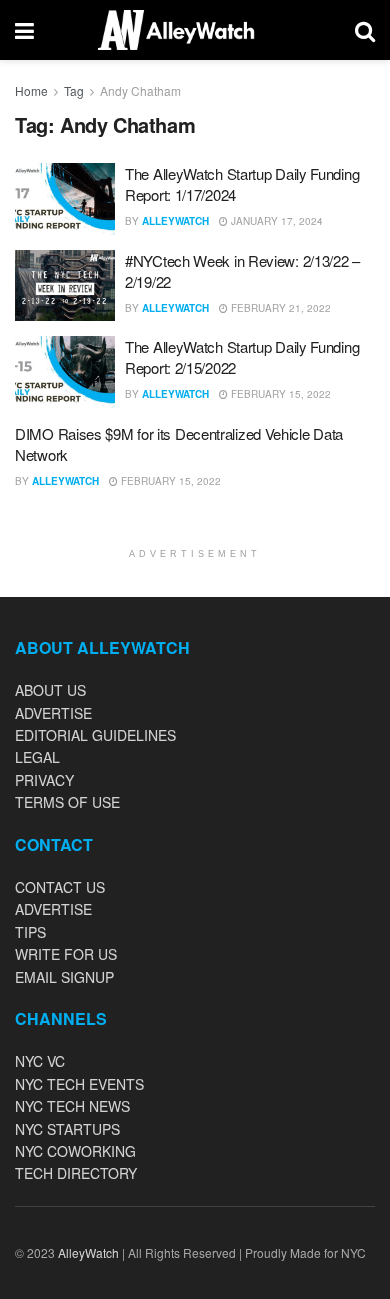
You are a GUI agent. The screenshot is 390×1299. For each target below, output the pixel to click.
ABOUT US (50, 690)
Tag (74, 90)
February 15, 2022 (279, 394)
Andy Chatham (140, 90)
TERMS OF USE (67, 802)
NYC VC (40, 1061)
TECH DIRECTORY (76, 1173)
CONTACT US (60, 887)
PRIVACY (44, 780)
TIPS (30, 932)
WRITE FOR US (66, 954)
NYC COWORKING (75, 1151)
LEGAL (37, 757)
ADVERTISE (53, 713)
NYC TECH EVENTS (79, 1084)
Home (31, 90)
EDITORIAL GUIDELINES (95, 735)
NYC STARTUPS (67, 1129)
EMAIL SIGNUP (64, 977)
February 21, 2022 (279, 308)
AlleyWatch (175, 221)
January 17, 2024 (275, 221)
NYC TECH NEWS (72, 1106)
